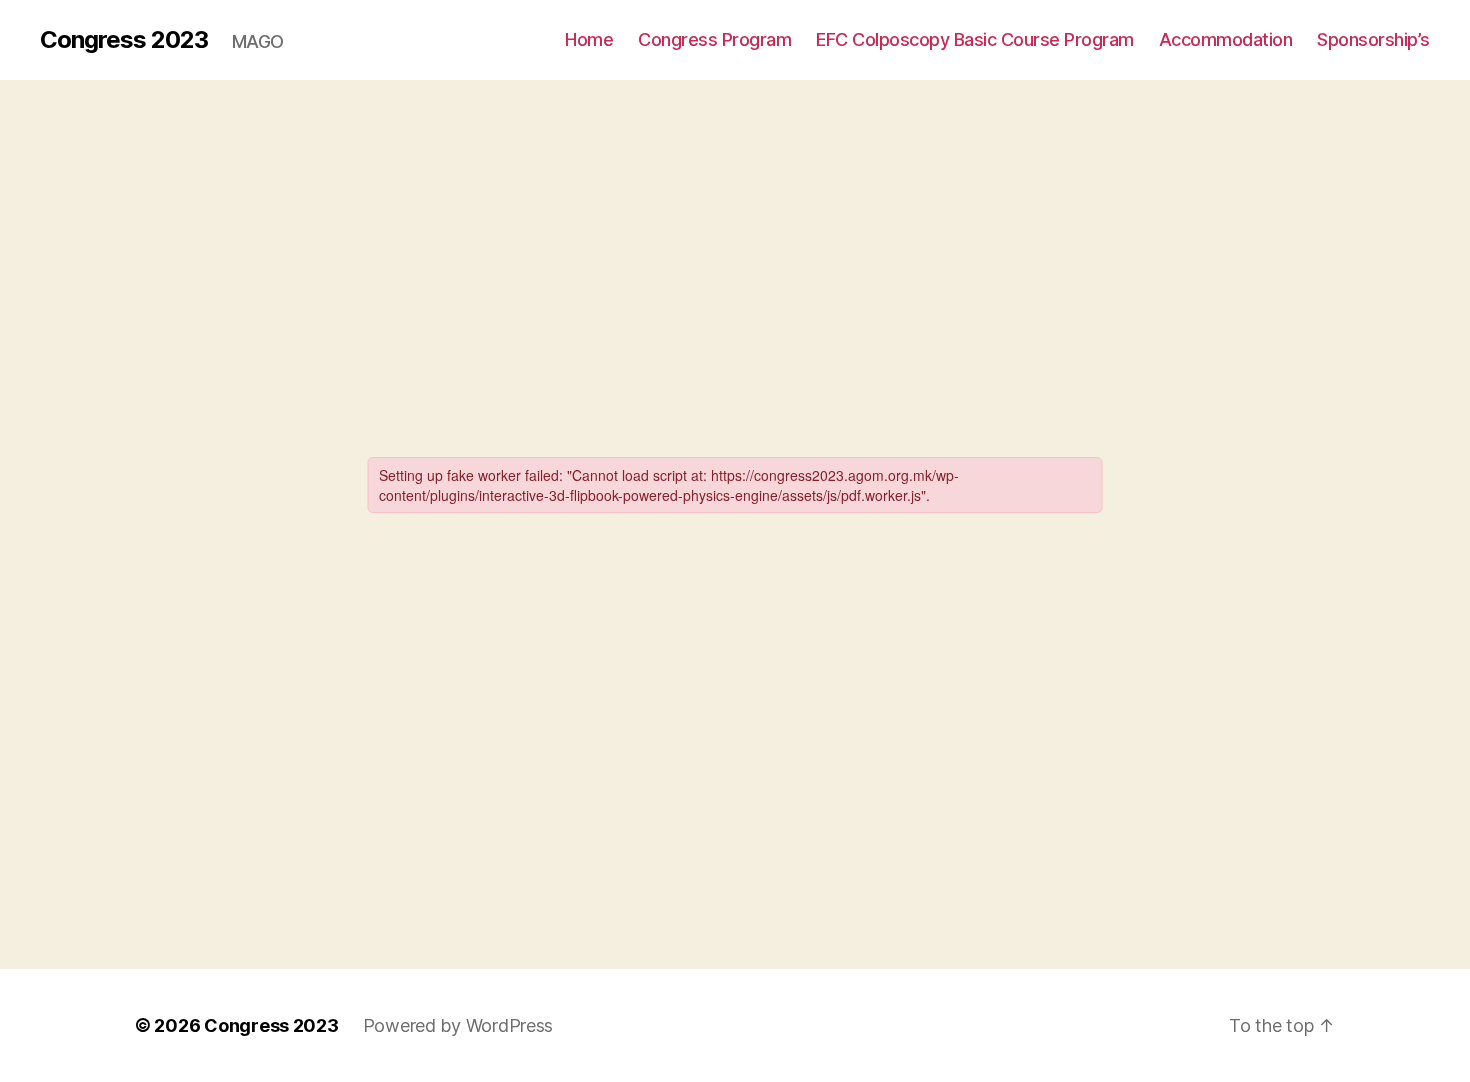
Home (589, 39)
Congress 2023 (124, 40)
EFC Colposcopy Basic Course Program (975, 39)
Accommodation (1226, 39)
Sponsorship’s (1373, 39)
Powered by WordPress (458, 1025)
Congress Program (714, 39)
